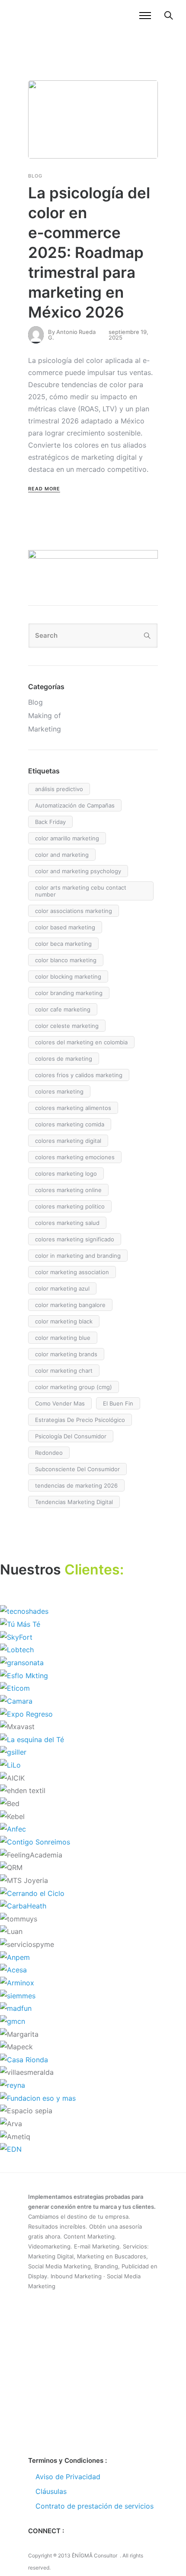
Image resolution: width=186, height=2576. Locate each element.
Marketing (45, 729)
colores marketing (59, 1091)
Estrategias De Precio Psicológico (80, 1420)
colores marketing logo (66, 1174)
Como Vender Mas (60, 1403)
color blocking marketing (68, 976)
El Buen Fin (118, 1403)
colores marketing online (68, 1190)
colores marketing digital (68, 1141)
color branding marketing (69, 993)
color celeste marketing (67, 1026)
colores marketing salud (67, 1223)
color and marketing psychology (78, 871)
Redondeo (49, 1453)
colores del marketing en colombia (81, 1042)
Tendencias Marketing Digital (74, 1502)
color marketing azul (62, 1288)
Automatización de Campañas (75, 805)
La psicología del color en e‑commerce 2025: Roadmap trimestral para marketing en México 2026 (89, 252)
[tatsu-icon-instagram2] (61, 2545)
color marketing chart (64, 1371)
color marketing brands (66, 1354)
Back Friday (50, 822)
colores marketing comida (70, 1124)
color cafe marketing (63, 1009)
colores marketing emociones (75, 1157)
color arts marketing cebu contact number (81, 891)
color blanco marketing (66, 960)
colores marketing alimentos (73, 1108)
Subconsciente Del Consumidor (77, 1469)
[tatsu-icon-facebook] (32, 2545)
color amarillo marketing (67, 838)
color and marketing (62, 855)
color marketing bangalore (70, 1305)
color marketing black (64, 1321)
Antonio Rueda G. (72, 335)
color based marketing (65, 927)
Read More (44, 489)
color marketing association (72, 1272)
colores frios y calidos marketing (79, 1075)
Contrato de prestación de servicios (95, 2506)
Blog (35, 176)
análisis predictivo (59, 789)
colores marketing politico (70, 1206)
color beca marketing (63, 944)
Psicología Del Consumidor (71, 1436)
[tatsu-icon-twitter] (46, 2545)
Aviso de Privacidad (68, 2477)
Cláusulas (51, 2491)
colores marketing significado (75, 1239)
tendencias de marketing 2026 (76, 1485)
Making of (45, 716)
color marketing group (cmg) (74, 1387)
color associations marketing (74, 911)
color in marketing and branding (78, 1256)
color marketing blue (63, 1338)
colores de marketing (64, 1059)
